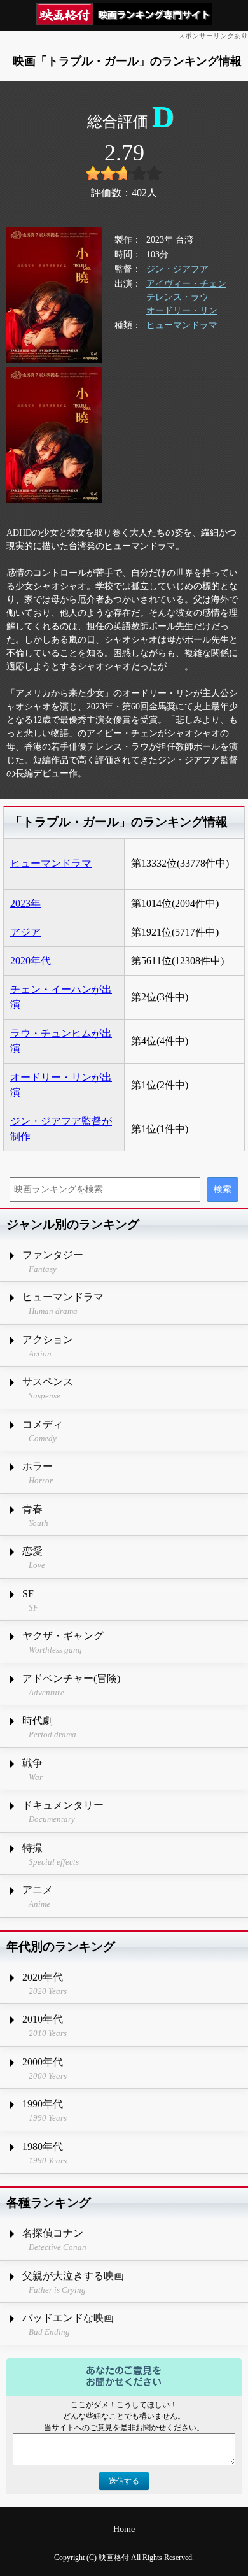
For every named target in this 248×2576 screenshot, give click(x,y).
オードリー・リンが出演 (61, 1085)
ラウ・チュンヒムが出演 (61, 1041)
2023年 (25, 903)
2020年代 (31, 961)
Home (124, 2529)
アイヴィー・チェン (186, 284)
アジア (25, 932)
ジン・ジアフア (177, 269)
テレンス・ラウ (177, 297)
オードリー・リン (182, 310)
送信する (124, 2481)
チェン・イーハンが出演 (61, 997)
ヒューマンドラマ (182, 325)
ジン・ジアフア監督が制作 (61, 1129)
